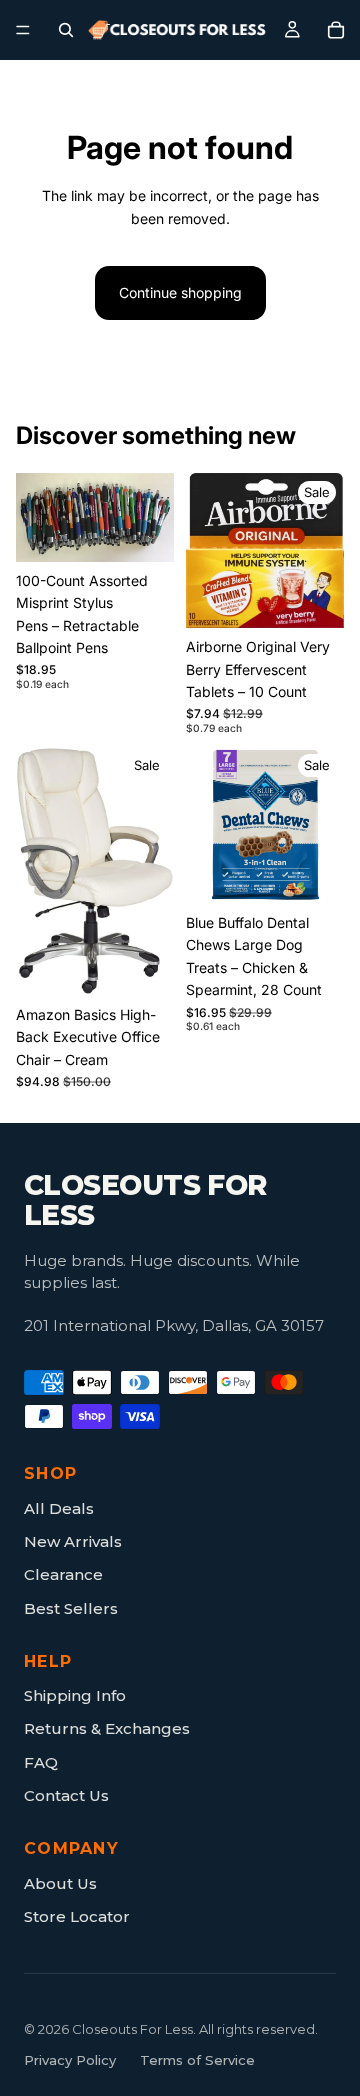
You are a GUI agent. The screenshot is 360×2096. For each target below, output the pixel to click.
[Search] (66, 30)
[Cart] (336, 30)
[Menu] (23, 30)
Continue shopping (180, 292)
